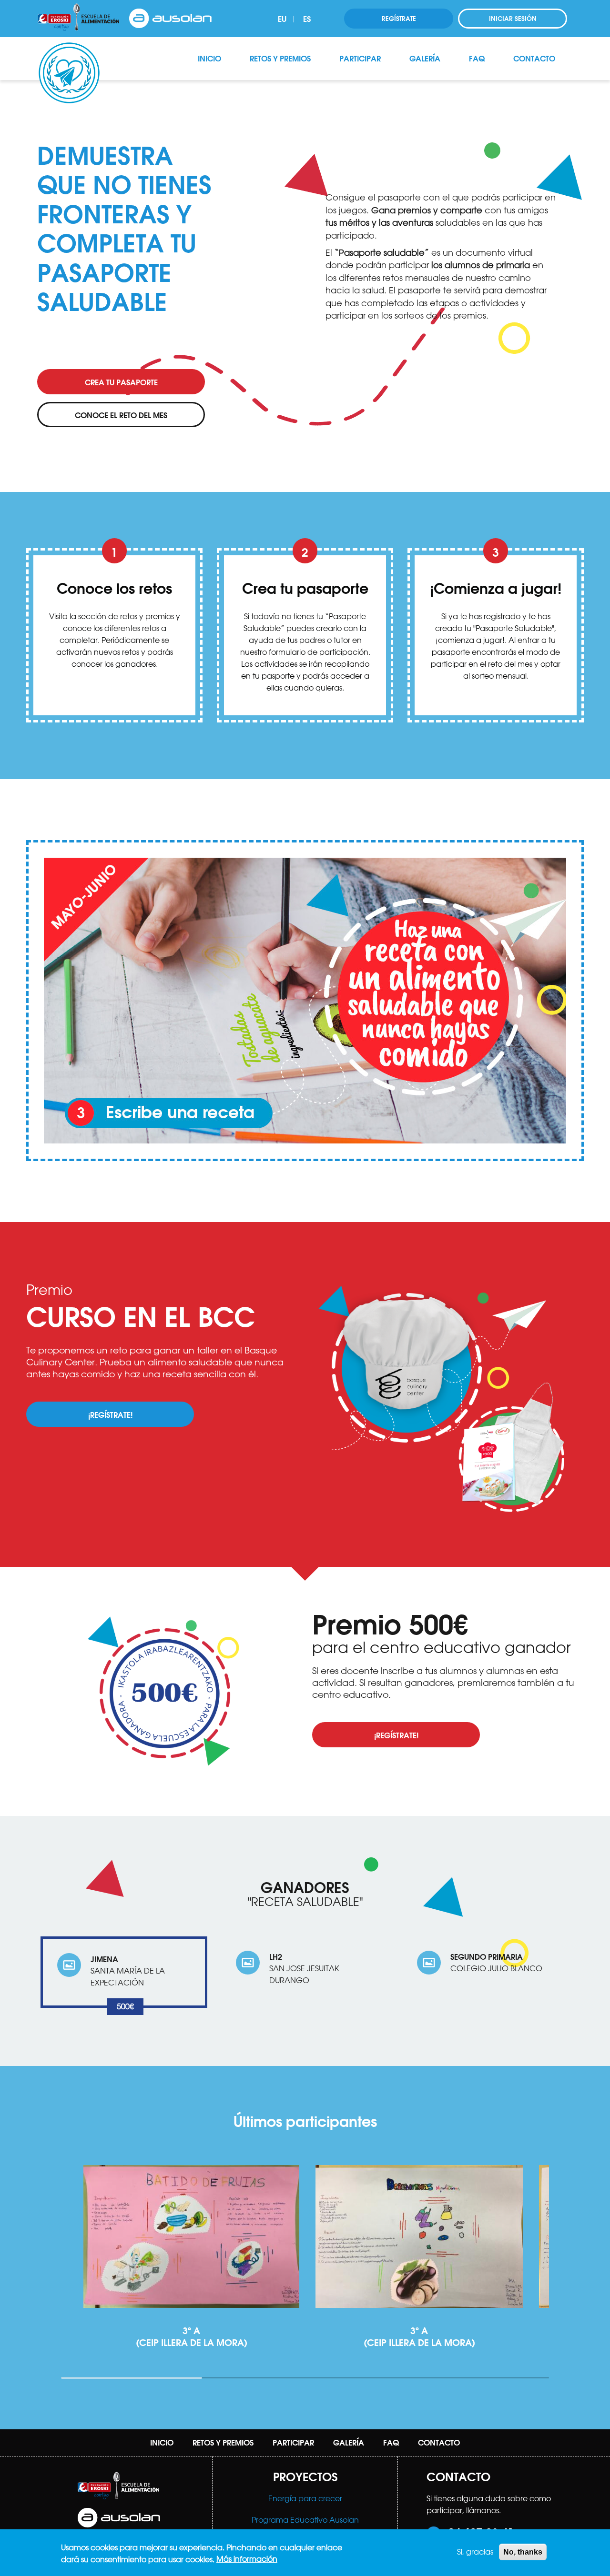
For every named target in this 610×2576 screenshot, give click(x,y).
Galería (425, 58)
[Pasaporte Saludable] (69, 49)
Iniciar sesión (513, 19)
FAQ (477, 58)
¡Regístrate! (110, 1415)
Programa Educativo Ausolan (305, 2520)
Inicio (209, 58)
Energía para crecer (305, 2498)
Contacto (534, 58)
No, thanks (523, 2552)
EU (282, 19)
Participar (360, 58)
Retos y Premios (280, 58)
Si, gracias (475, 2552)
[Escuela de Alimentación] (79, 18)
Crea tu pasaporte (121, 382)
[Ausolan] (171, 18)
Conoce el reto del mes (121, 415)
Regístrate (399, 19)
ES (307, 19)
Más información (247, 2559)
